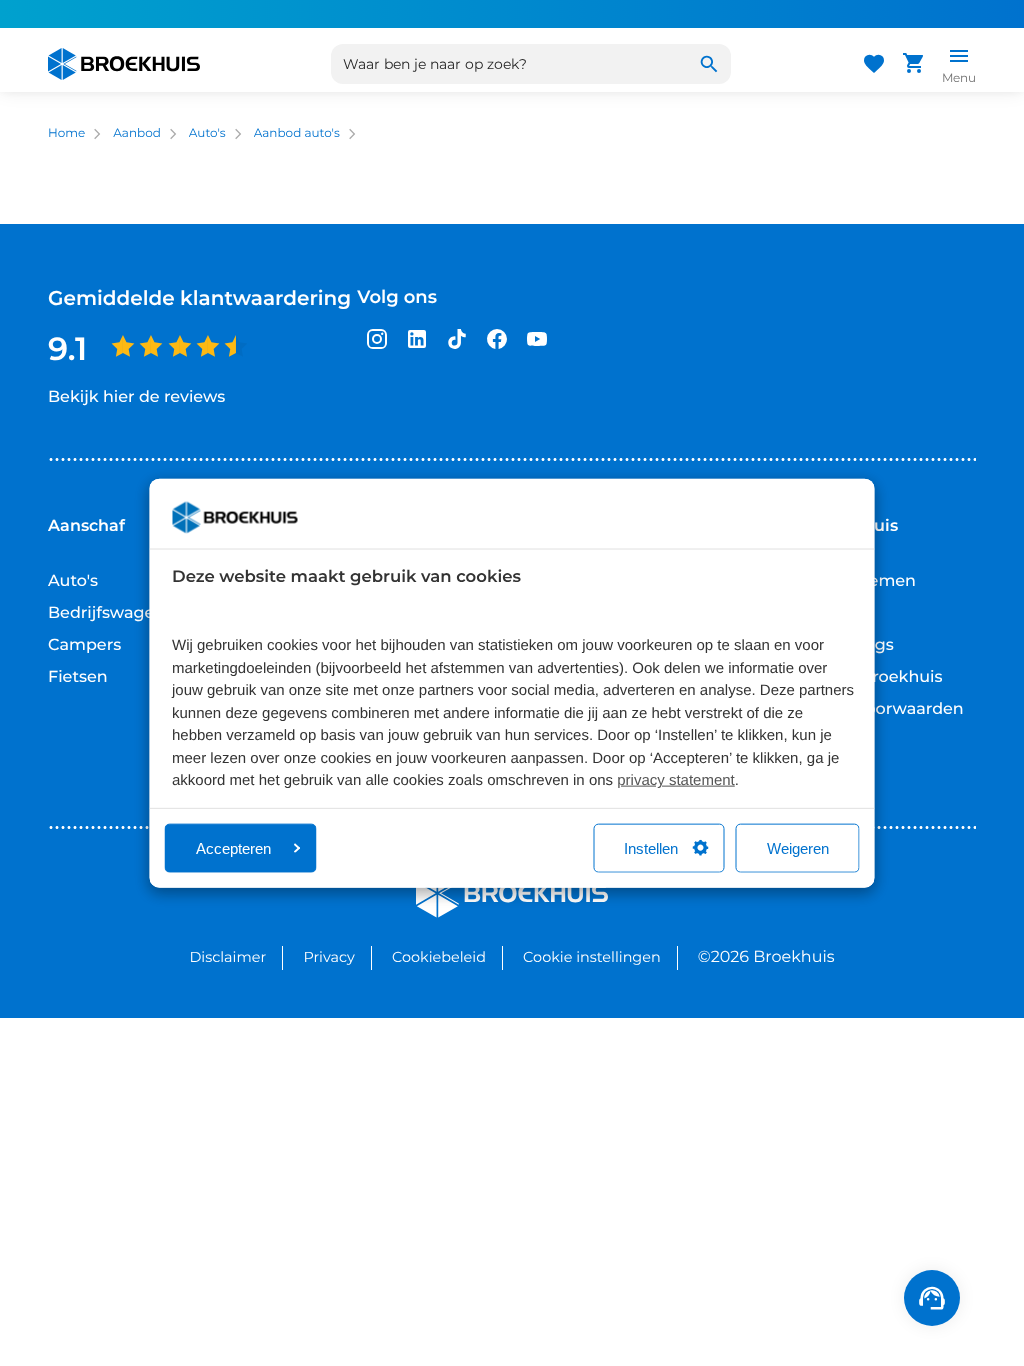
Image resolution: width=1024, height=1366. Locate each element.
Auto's (207, 133)
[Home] (124, 64)
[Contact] (932, 1298)
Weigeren (798, 847)
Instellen (651, 847)
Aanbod (137, 133)
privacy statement (676, 780)
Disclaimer (227, 957)
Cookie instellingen (592, 957)
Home (66, 133)
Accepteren (233, 847)
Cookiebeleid (439, 957)
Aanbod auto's (297, 133)
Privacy (328, 957)
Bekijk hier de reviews (136, 397)
